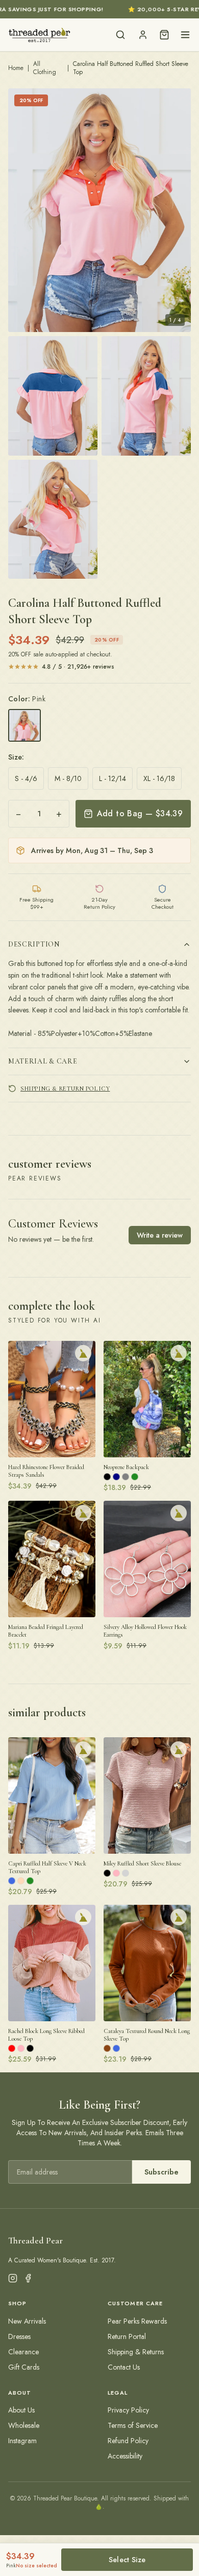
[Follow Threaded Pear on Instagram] (13, 2278)
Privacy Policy (128, 2410)
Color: (27, 699)
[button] (99, 210)
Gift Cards (24, 2367)
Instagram (22, 2441)
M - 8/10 (68, 778)
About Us (21, 2410)
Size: (16, 757)
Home (16, 68)
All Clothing (45, 68)
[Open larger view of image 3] (146, 396)
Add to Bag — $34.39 (140, 813)
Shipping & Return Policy (65, 1089)
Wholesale (24, 2425)
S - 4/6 (26, 778)
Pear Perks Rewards (137, 2321)
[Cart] (164, 35)
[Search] (120, 35)
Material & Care (43, 1061)
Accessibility (125, 2456)
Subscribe (161, 2172)
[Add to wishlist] (83, 1353)
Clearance (23, 2352)
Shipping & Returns (136, 2352)
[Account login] (143, 35)
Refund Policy (128, 2441)
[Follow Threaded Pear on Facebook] (28, 2278)
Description (34, 944)
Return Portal (127, 2336)
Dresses (19, 2336)
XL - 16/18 (159, 778)
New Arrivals (27, 2321)
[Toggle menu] (185, 35)
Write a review (160, 1235)
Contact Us (124, 2367)
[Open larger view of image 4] (53, 519)
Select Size (127, 2560)
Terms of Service (133, 2425)
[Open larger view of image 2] (53, 396)
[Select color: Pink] (24, 725)
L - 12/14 (113, 778)
